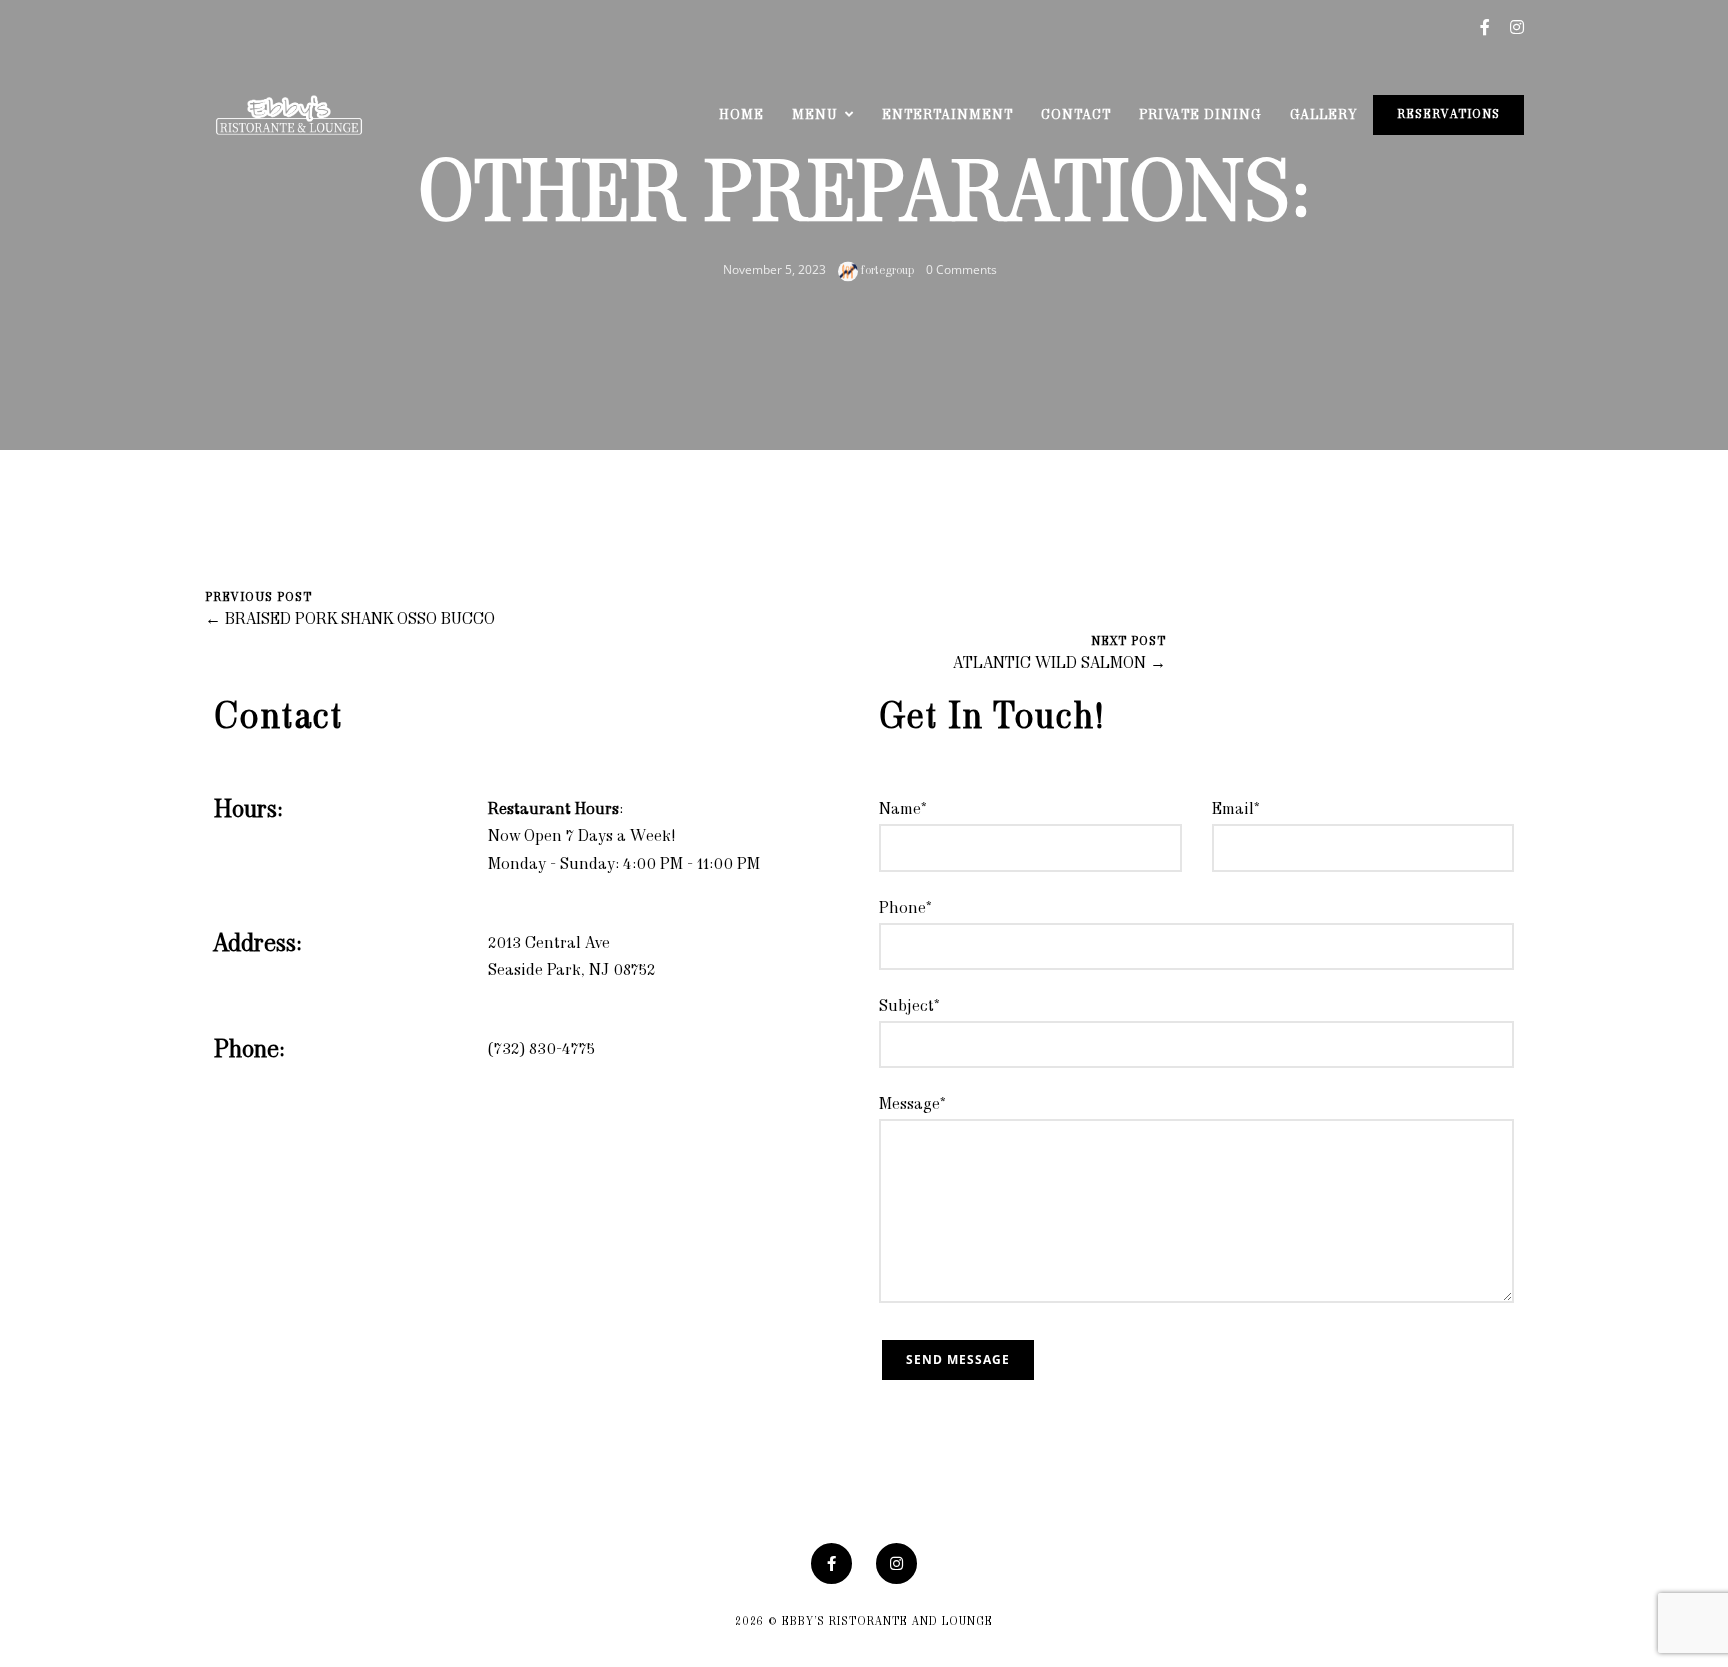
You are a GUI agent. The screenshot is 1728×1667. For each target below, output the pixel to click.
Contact (1076, 115)
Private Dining (1200, 115)
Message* (912, 1105)
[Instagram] (896, 1563)
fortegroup (886, 271)
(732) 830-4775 (541, 1050)
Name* (903, 810)
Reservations (1448, 115)
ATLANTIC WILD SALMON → (1059, 664)
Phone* (905, 909)
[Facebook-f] (831, 1563)
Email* (1236, 810)
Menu (815, 115)
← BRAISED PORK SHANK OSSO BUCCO (350, 620)
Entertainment (947, 115)
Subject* (909, 1007)
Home (741, 115)
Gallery (1323, 115)
